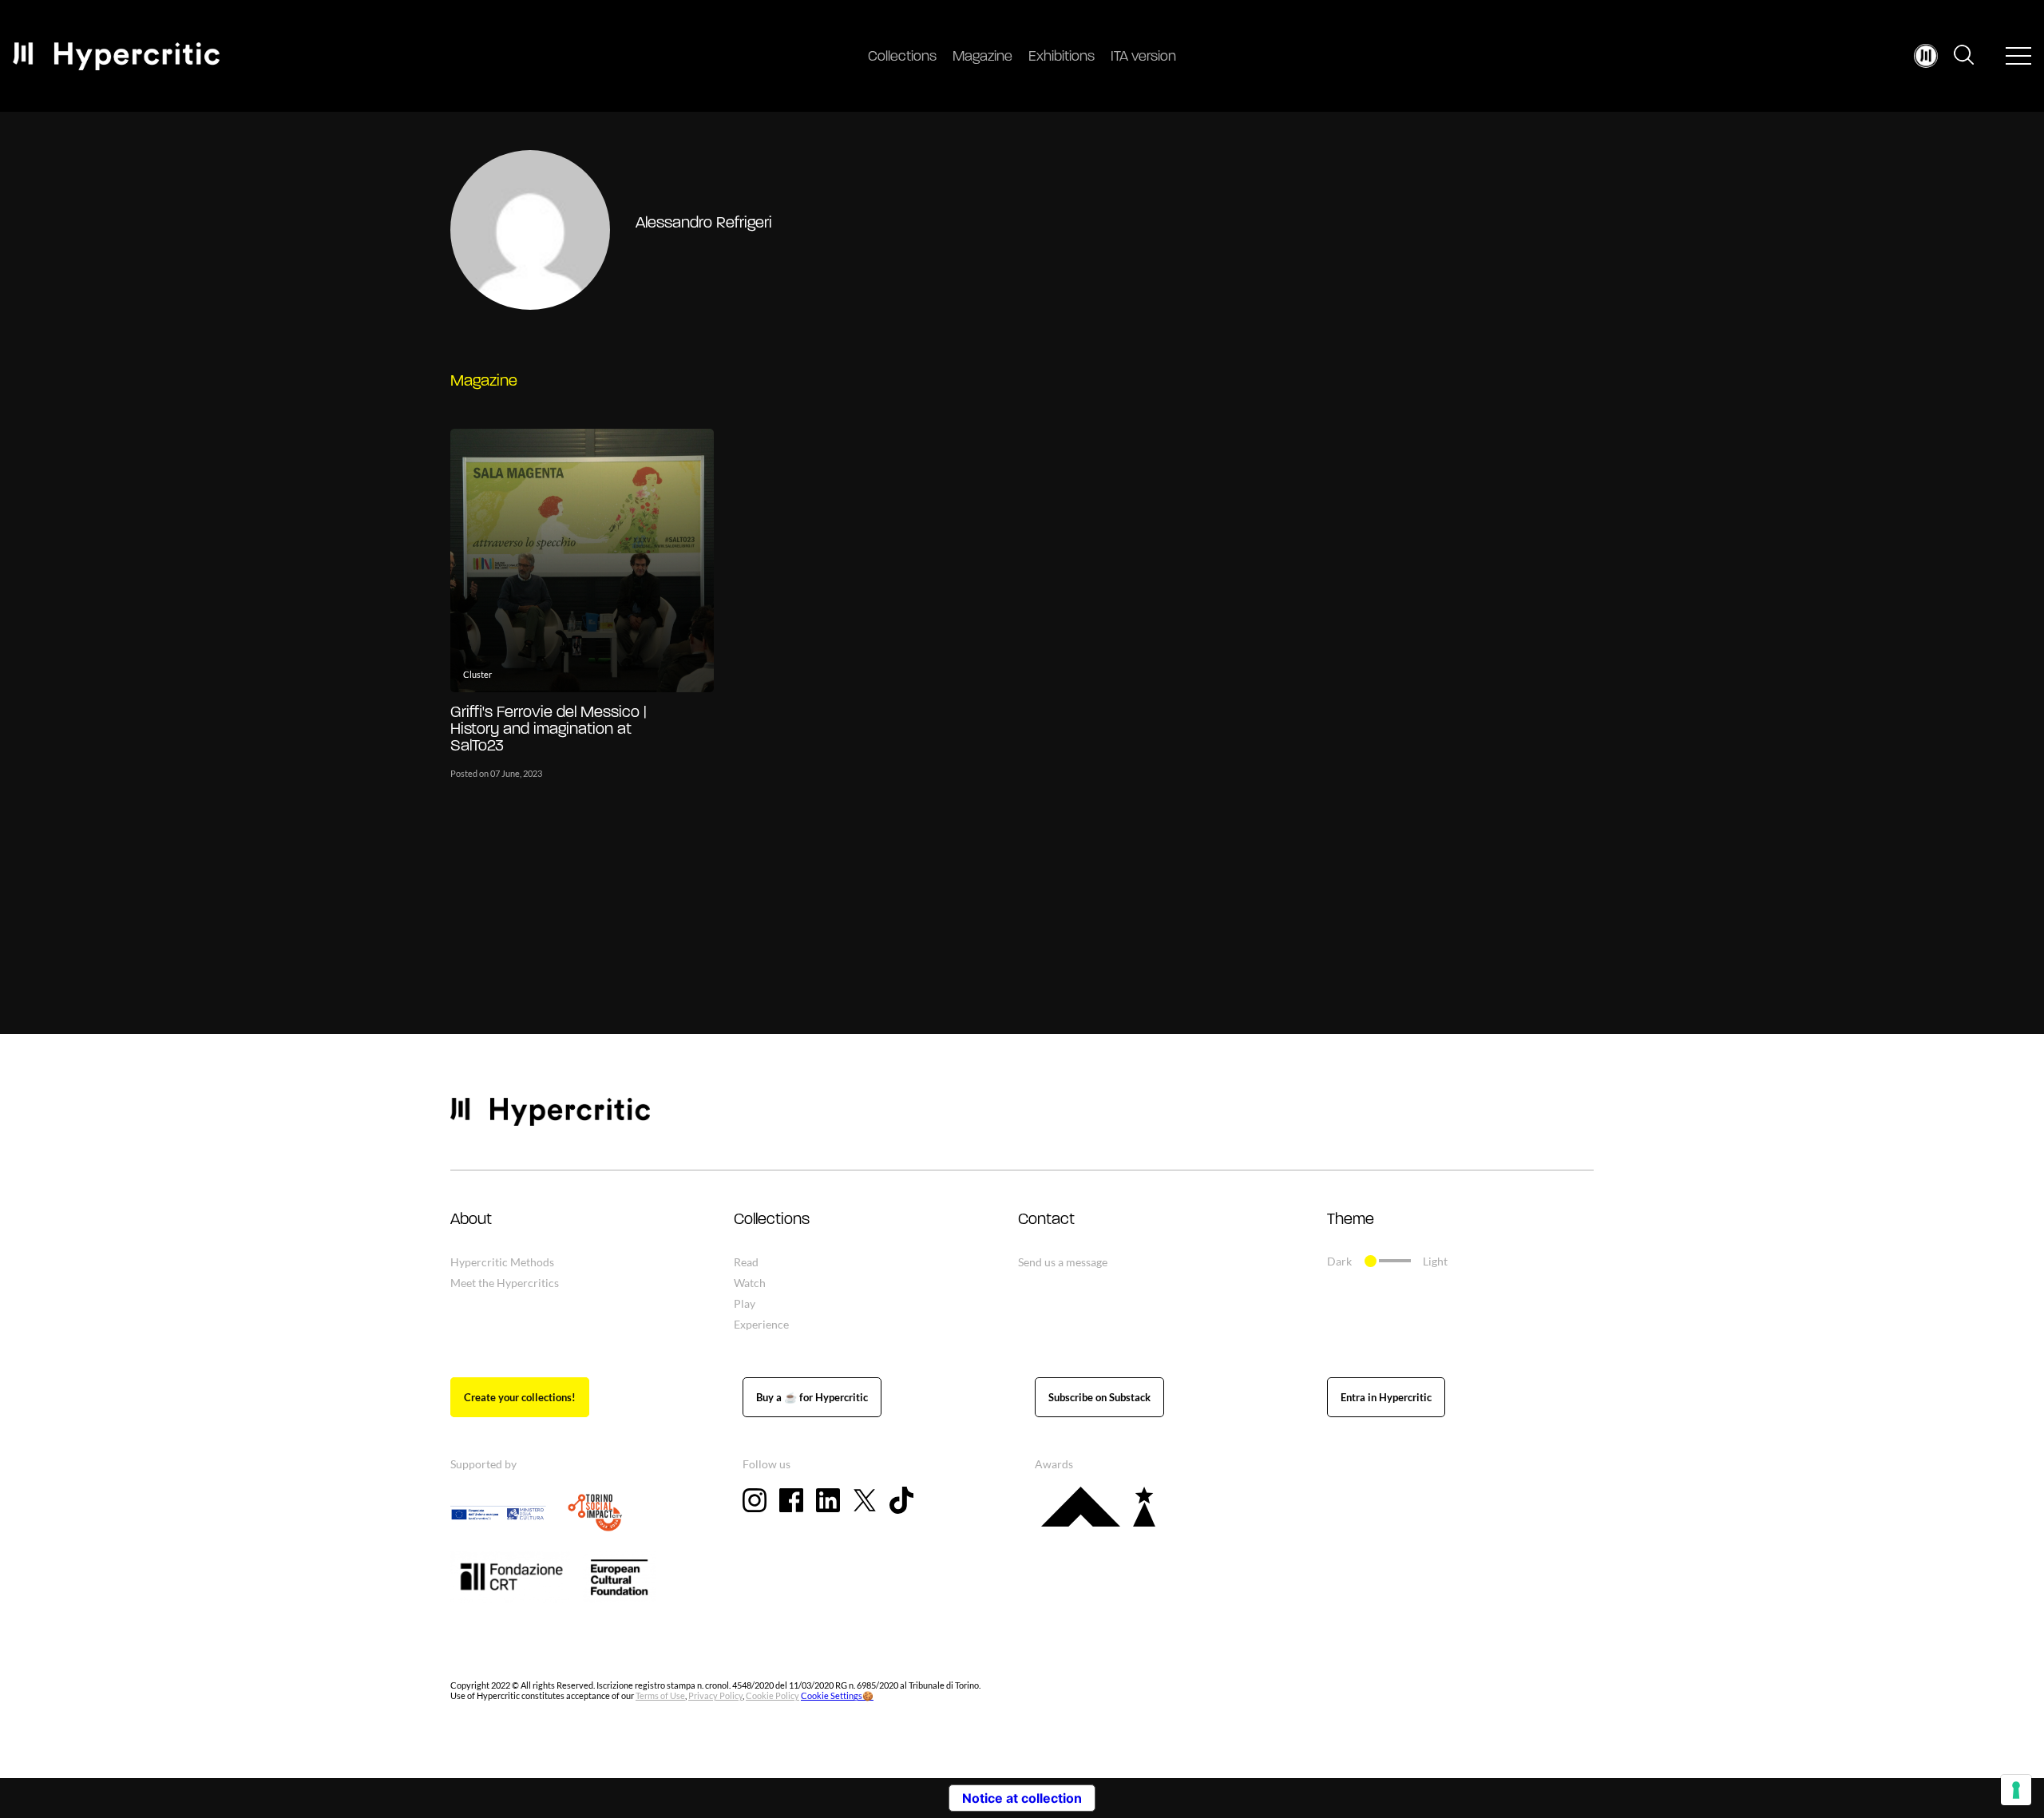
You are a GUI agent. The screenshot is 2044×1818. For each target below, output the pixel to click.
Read (746, 1262)
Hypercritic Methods (502, 1262)
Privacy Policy (715, 1695)
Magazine (982, 57)
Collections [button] (772, 1220)
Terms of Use (660, 1695)
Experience (761, 1324)
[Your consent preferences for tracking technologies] (2016, 1790)
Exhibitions (1062, 57)
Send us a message (1063, 1262)
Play (745, 1303)
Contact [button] (1046, 1220)
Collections (902, 57)
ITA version (1143, 57)
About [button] (471, 1220)
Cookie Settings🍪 (837, 1695)
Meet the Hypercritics (505, 1283)
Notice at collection (1022, 1798)
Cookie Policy (772, 1695)
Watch (750, 1283)
